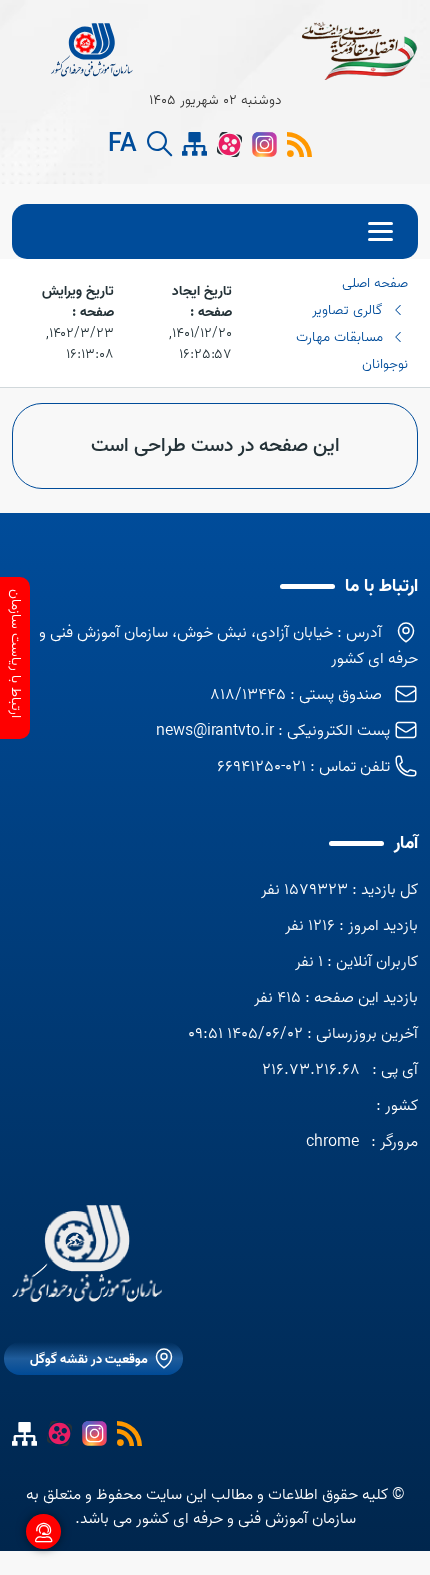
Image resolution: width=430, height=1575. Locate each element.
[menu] (215, 231)
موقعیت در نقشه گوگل (89, 1359)
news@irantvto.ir (215, 731)
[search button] (159, 144)
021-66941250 (261, 767)
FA (122, 145)
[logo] (93, 50)
